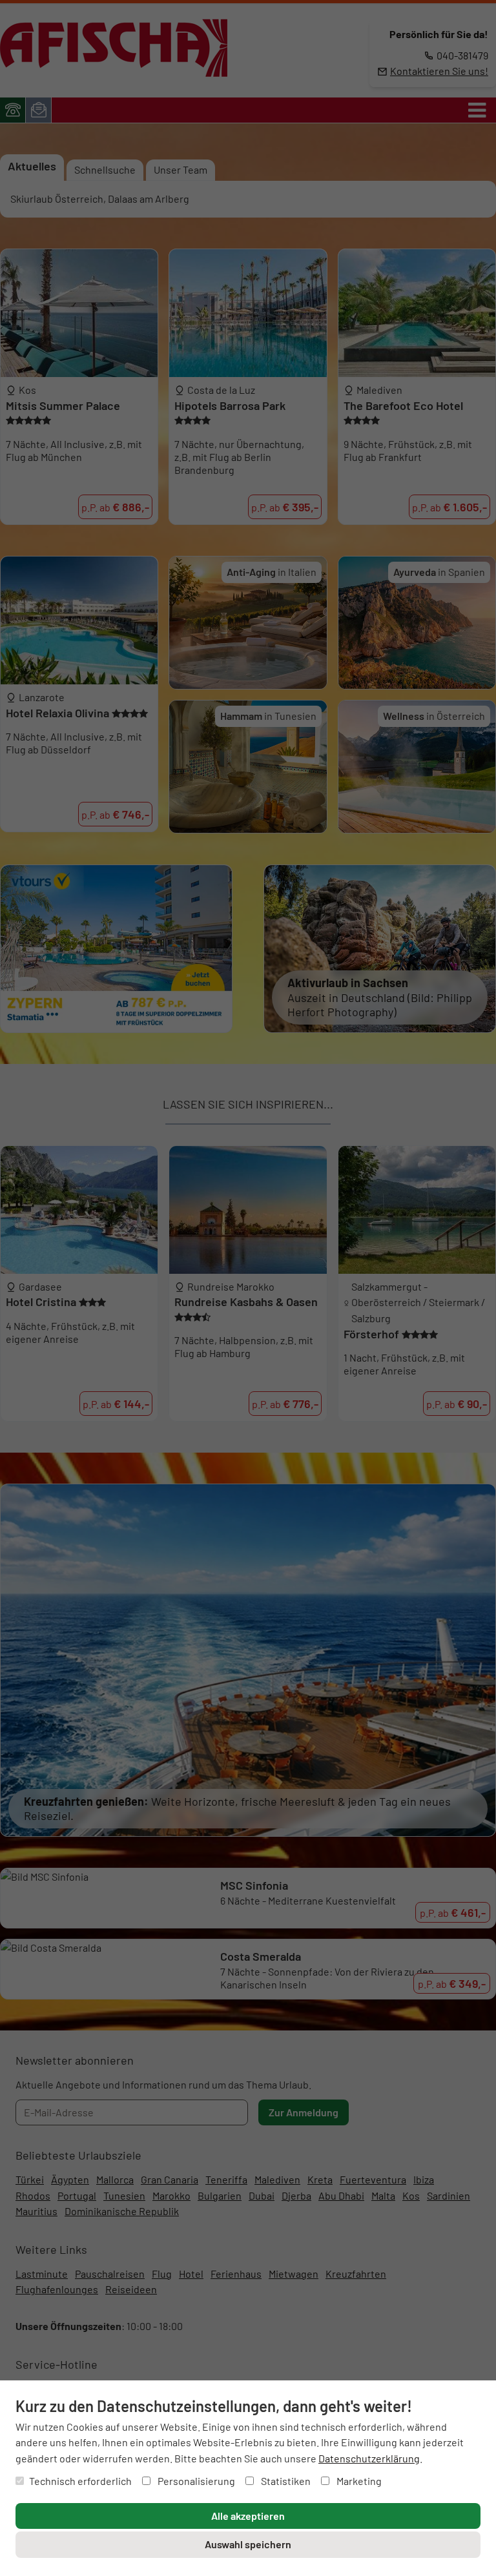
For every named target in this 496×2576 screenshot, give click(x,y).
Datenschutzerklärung (369, 2458)
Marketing (358, 2481)
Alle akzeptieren (248, 2516)
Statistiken (285, 2481)
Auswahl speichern (248, 2544)
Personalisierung (195, 2481)
